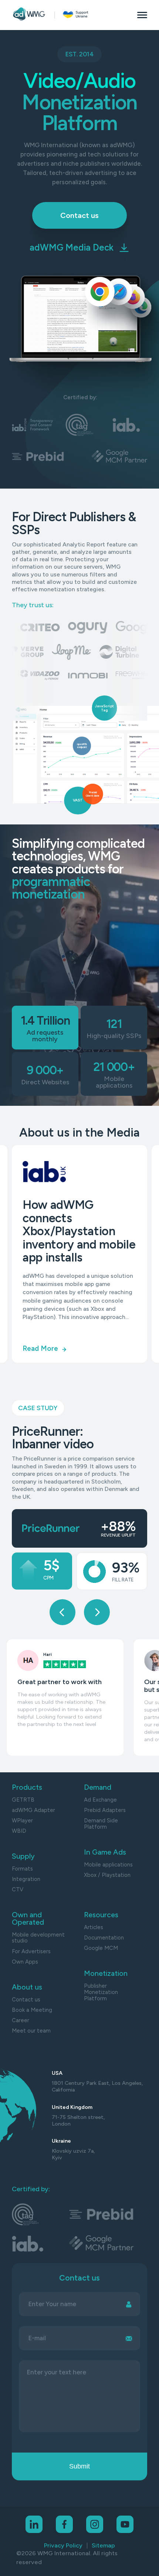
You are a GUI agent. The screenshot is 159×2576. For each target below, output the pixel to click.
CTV (18, 1890)
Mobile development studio (38, 1938)
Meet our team (31, 2031)
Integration (26, 1879)
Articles (94, 1927)
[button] (62, 1612)
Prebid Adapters (105, 1810)
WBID (19, 1831)
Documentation (104, 1938)
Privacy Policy (63, 2545)
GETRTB (23, 1800)
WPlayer (22, 1821)
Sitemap (103, 2545)
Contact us (26, 2000)
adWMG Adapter (33, 1810)
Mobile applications (108, 1865)
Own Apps (25, 1962)
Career (21, 2021)
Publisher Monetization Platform (101, 1992)
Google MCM (101, 1948)
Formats (22, 1869)
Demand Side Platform (101, 1824)
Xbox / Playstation (107, 1875)
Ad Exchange (100, 1800)
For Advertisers (31, 1952)
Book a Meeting (32, 2010)
